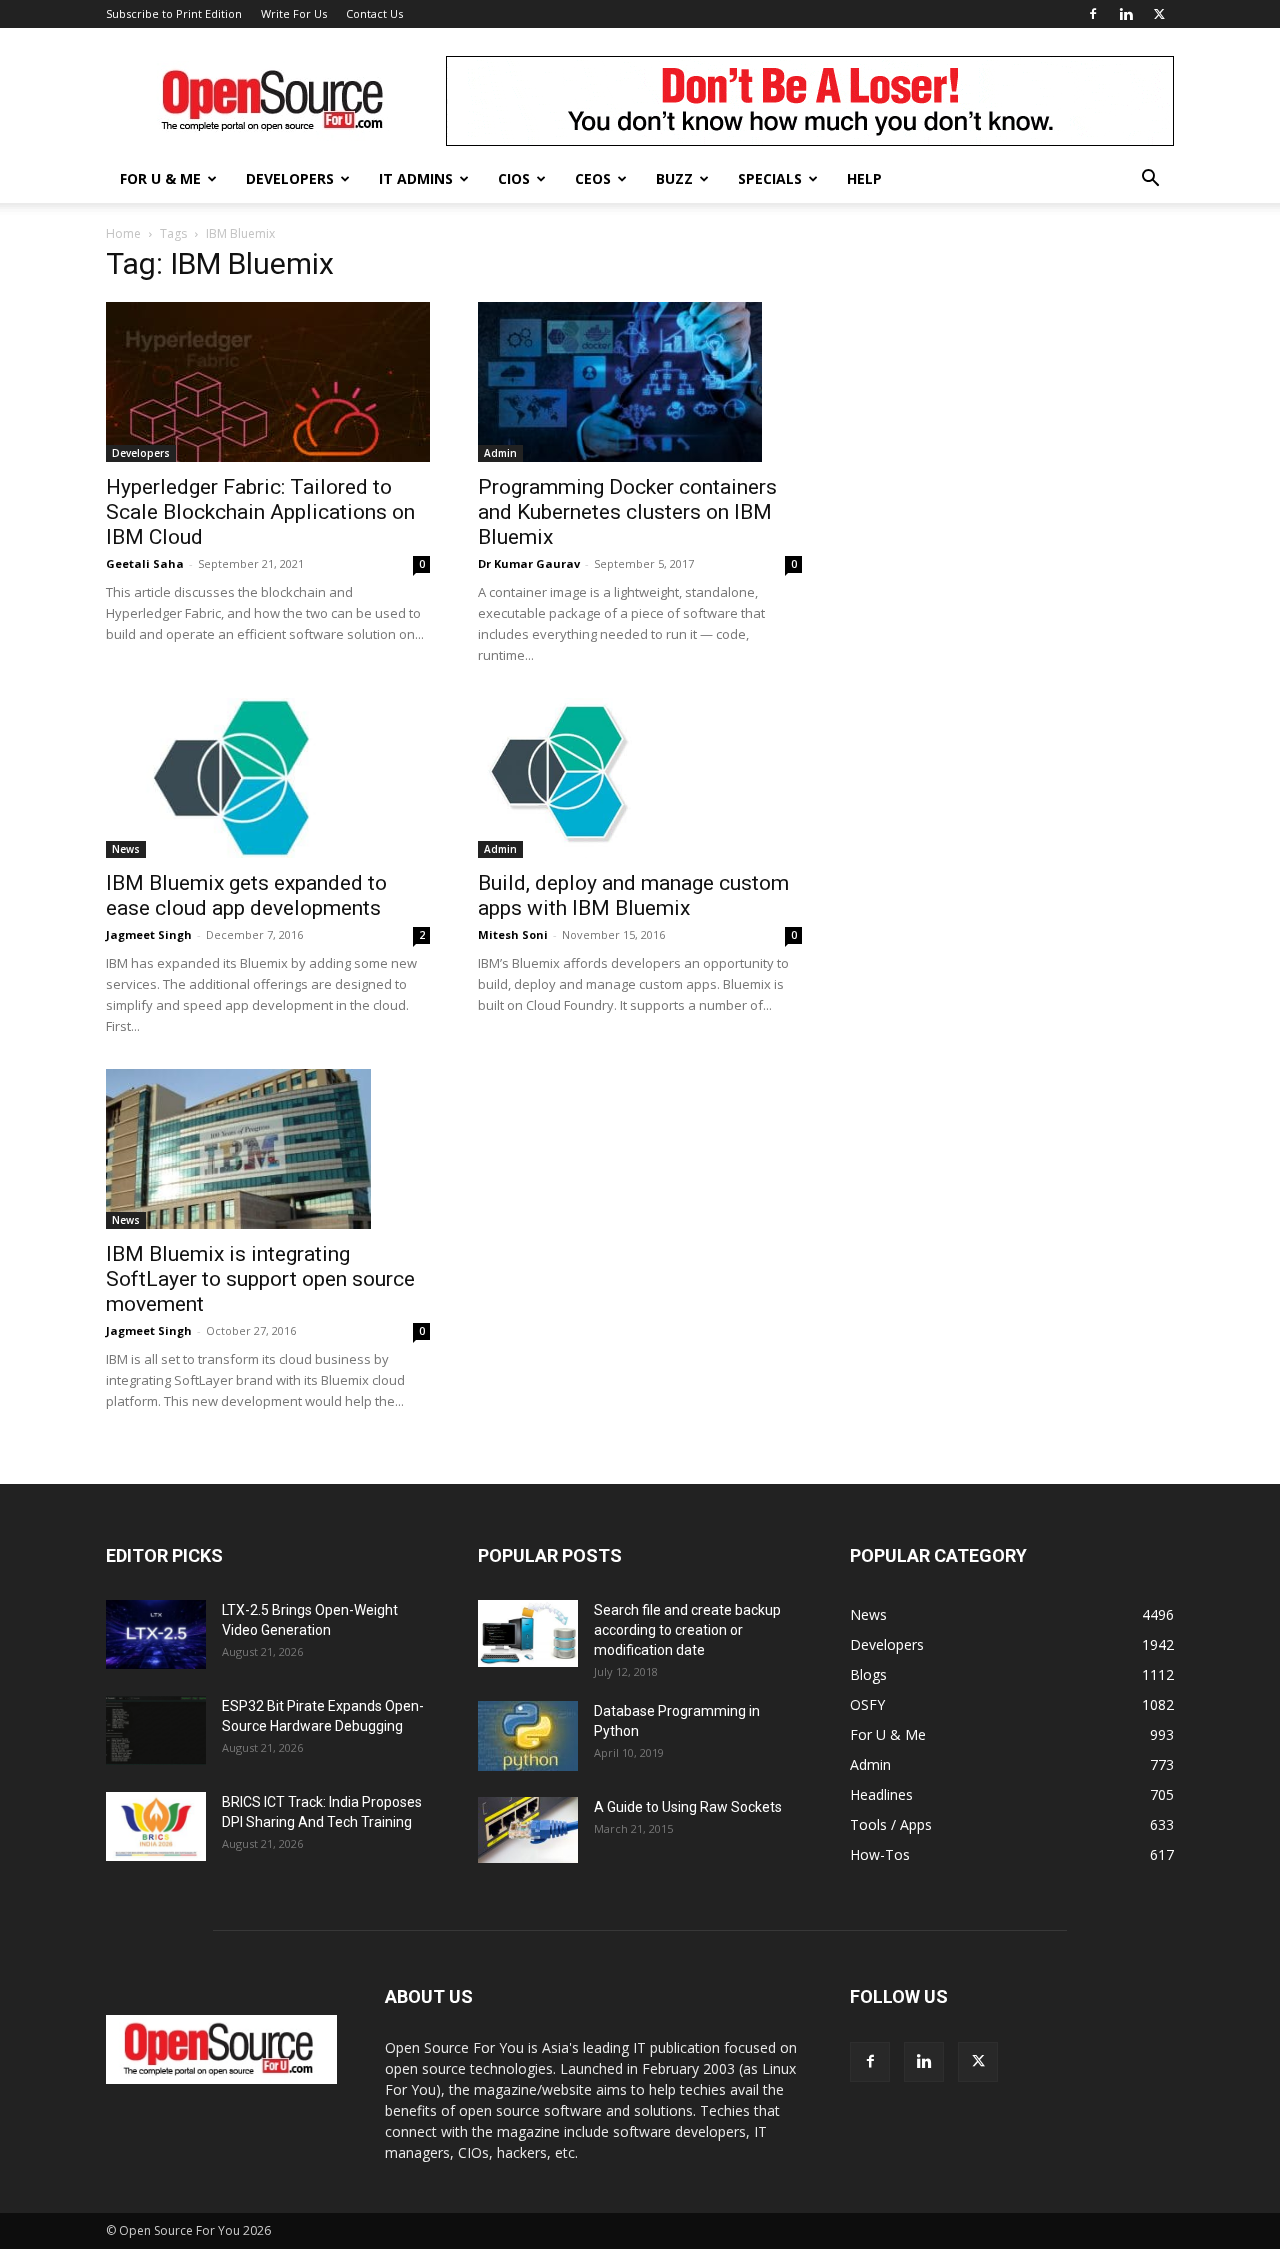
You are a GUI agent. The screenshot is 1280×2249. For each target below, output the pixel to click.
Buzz (674, 178)
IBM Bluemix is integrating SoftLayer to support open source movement (260, 1279)
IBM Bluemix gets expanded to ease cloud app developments (246, 895)
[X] (1159, 14)
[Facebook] (1093, 14)
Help (864, 178)
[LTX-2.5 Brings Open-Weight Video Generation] (156, 1634)
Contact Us (374, 13)
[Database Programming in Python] (528, 1736)
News (126, 849)
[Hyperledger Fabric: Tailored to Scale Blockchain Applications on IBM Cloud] (268, 382)
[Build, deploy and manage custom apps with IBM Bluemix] (640, 778)
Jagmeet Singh (149, 934)
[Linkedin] (1126, 14)
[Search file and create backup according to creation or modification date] (528, 1633)
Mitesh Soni (513, 934)
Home (123, 233)
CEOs (593, 178)
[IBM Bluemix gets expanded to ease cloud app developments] (268, 778)
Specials (770, 178)
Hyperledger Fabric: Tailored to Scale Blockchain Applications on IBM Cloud (260, 512)
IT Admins (416, 178)
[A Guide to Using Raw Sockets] (528, 1830)
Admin (500, 453)
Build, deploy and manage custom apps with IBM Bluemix (633, 895)
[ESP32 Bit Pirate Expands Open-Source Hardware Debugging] (156, 1730)
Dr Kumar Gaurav (529, 563)
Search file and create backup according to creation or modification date (687, 1630)
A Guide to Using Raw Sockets (688, 1807)
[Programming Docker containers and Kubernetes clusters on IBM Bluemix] (640, 382)
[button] (1150, 180)
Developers (290, 178)
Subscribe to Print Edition (174, 13)
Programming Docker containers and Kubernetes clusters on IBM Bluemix (627, 512)
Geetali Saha (145, 563)
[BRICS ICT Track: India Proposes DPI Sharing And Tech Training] (156, 1826)
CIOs (514, 178)
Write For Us (294, 13)
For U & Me (160, 178)
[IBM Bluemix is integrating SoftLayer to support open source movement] (268, 1149)
